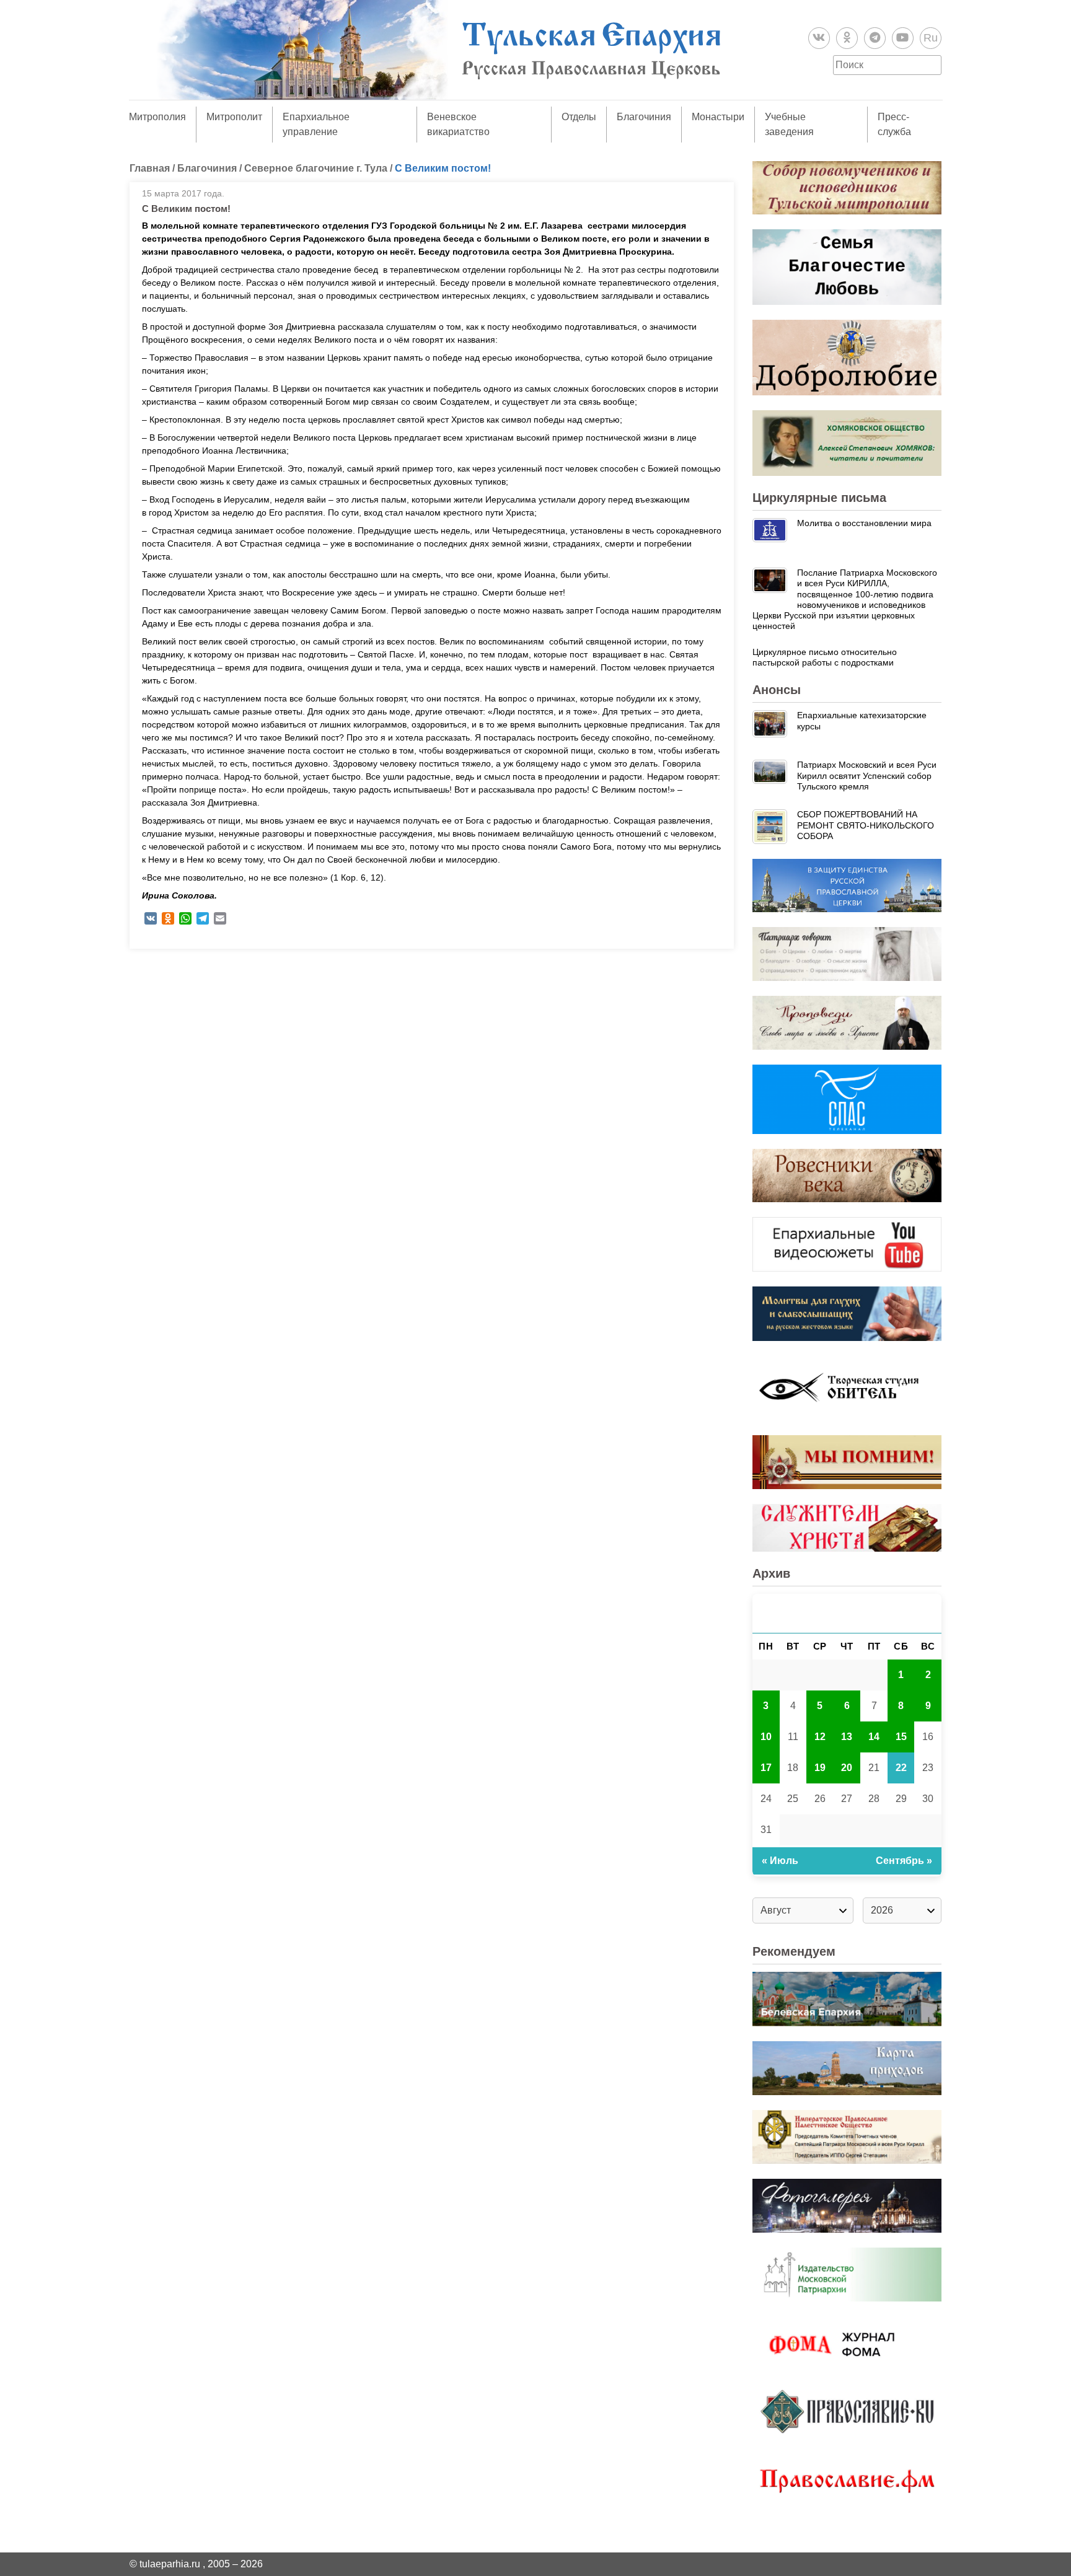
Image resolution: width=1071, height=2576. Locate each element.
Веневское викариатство (458, 124)
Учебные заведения (789, 124)
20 (847, 1768)
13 (847, 1737)
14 (874, 1737)
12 (820, 1737)
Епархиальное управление (316, 124)
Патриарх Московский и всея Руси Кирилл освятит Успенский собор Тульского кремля (867, 776)
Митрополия (157, 117)
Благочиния (644, 117)
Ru (931, 38)
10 (766, 1737)
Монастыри (718, 117)
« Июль (780, 1861)
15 (901, 1737)
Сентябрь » (904, 1861)
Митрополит (234, 117)
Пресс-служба (894, 124)
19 (820, 1768)
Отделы (579, 117)
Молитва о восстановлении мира (864, 523)
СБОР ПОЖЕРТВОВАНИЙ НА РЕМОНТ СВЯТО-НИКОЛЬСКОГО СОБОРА (866, 825)
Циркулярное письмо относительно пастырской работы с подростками (825, 657)
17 (766, 1768)
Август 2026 (847, 1613)
